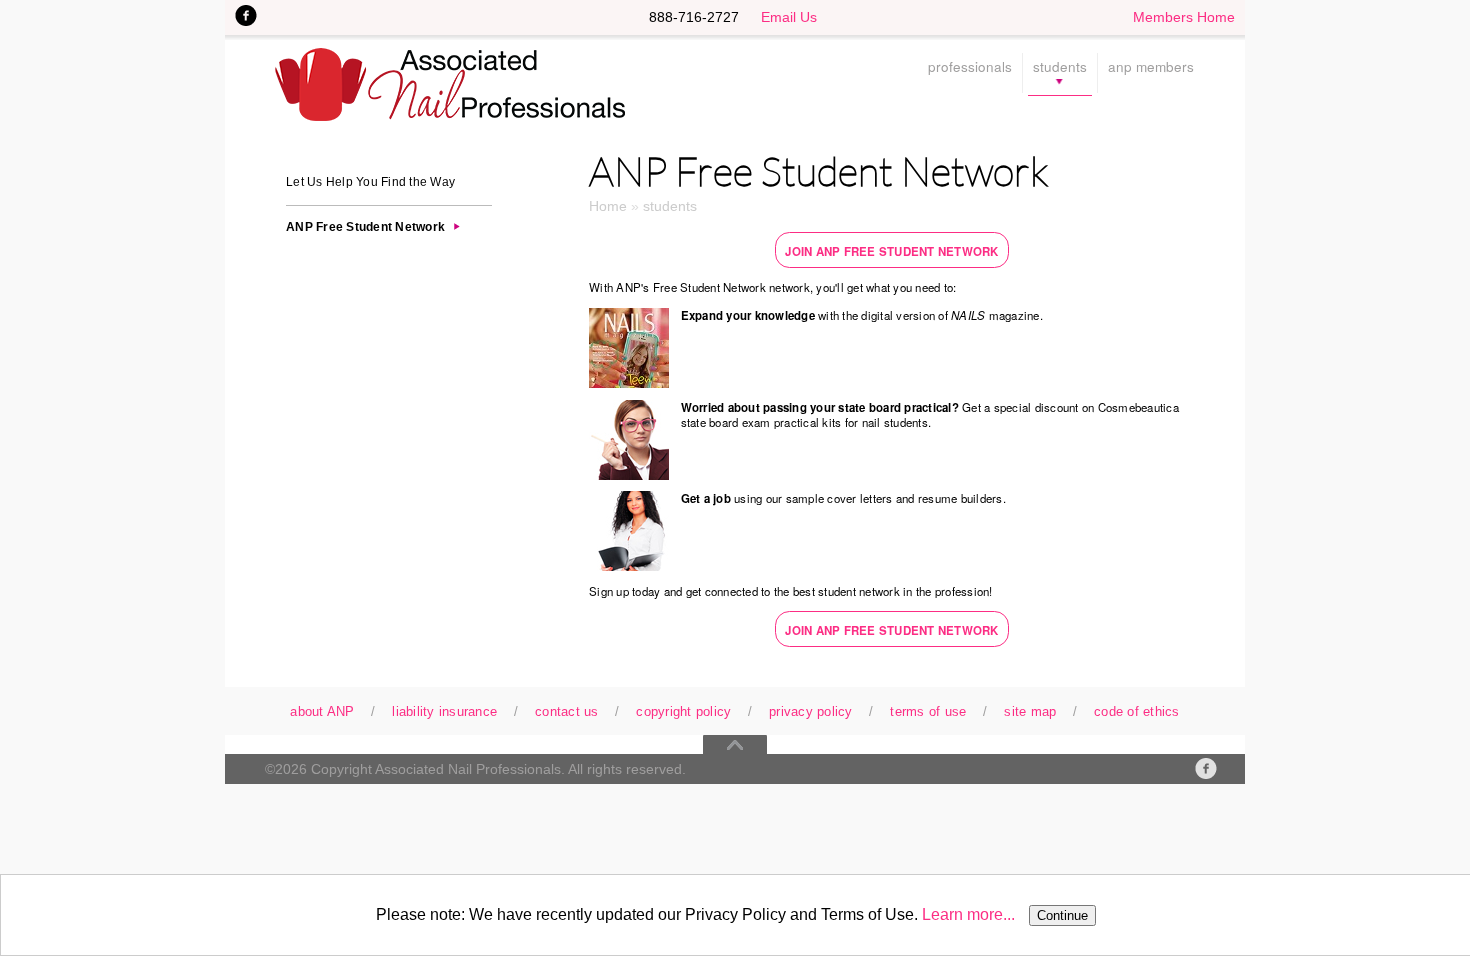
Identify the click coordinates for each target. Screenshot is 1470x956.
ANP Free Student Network (365, 227)
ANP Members (1151, 68)
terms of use (928, 712)
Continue (1062, 915)
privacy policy (811, 712)
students (1060, 68)
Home (608, 206)
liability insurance (444, 712)
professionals (970, 68)
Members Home (1184, 17)
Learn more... (968, 914)
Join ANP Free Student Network (891, 251)
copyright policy (683, 712)
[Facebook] (1206, 768)
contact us (567, 712)
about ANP (322, 712)
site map (1030, 712)
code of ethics (1137, 712)
